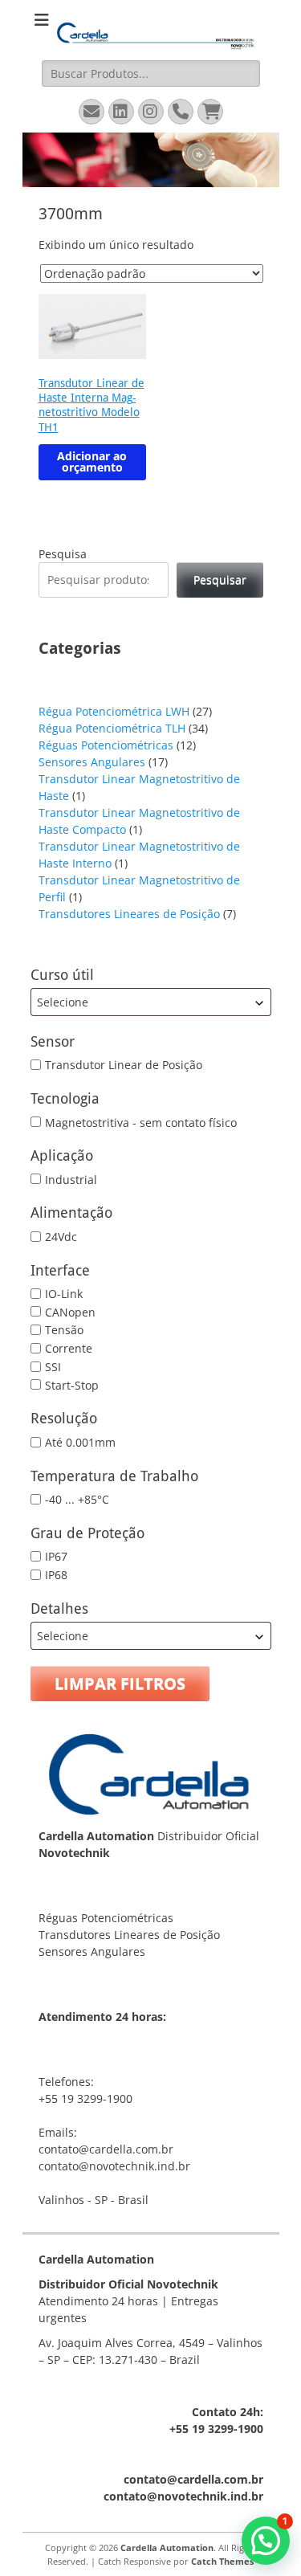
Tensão (64, 1330)
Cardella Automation (167, 2547)
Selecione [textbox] (63, 1002)
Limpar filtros (120, 1683)
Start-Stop (72, 1384)
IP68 (56, 1575)
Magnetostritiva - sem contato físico (141, 1122)
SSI (53, 1367)
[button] (266, 2541)
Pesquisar (220, 580)
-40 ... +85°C (77, 1499)
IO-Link (64, 1294)
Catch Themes (222, 2561)
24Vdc (61, 1237)
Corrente (69, 1348)
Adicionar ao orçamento (92, 461)
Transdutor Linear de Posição (124, 1065)
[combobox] (151, 1002)
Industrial (71, 1179)
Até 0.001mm (80, 1442)
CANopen (70, 1311)
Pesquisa (63, 554)
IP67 (56, 1556)
